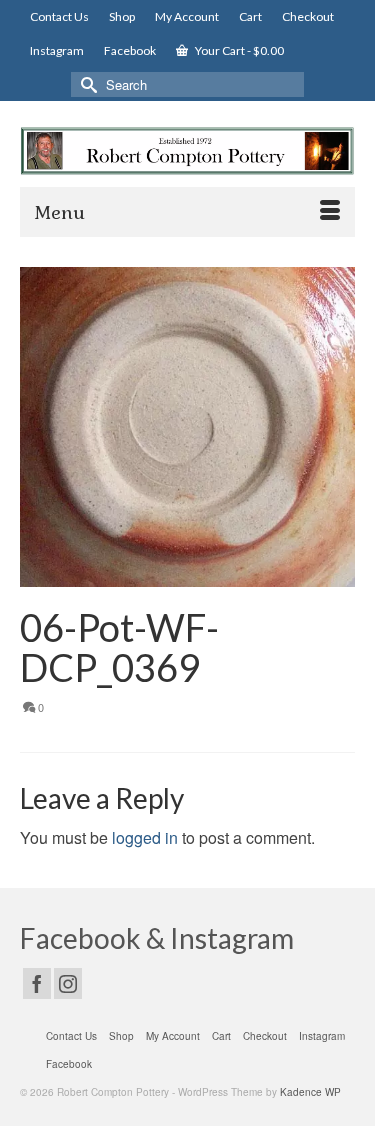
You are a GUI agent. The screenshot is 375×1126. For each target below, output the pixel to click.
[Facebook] (37, 984)
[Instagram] (68, 984)
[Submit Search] (86, 84)
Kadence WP (310, 1092)
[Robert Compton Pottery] (187, 151)
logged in (145, 837)
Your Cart (238, 50)
